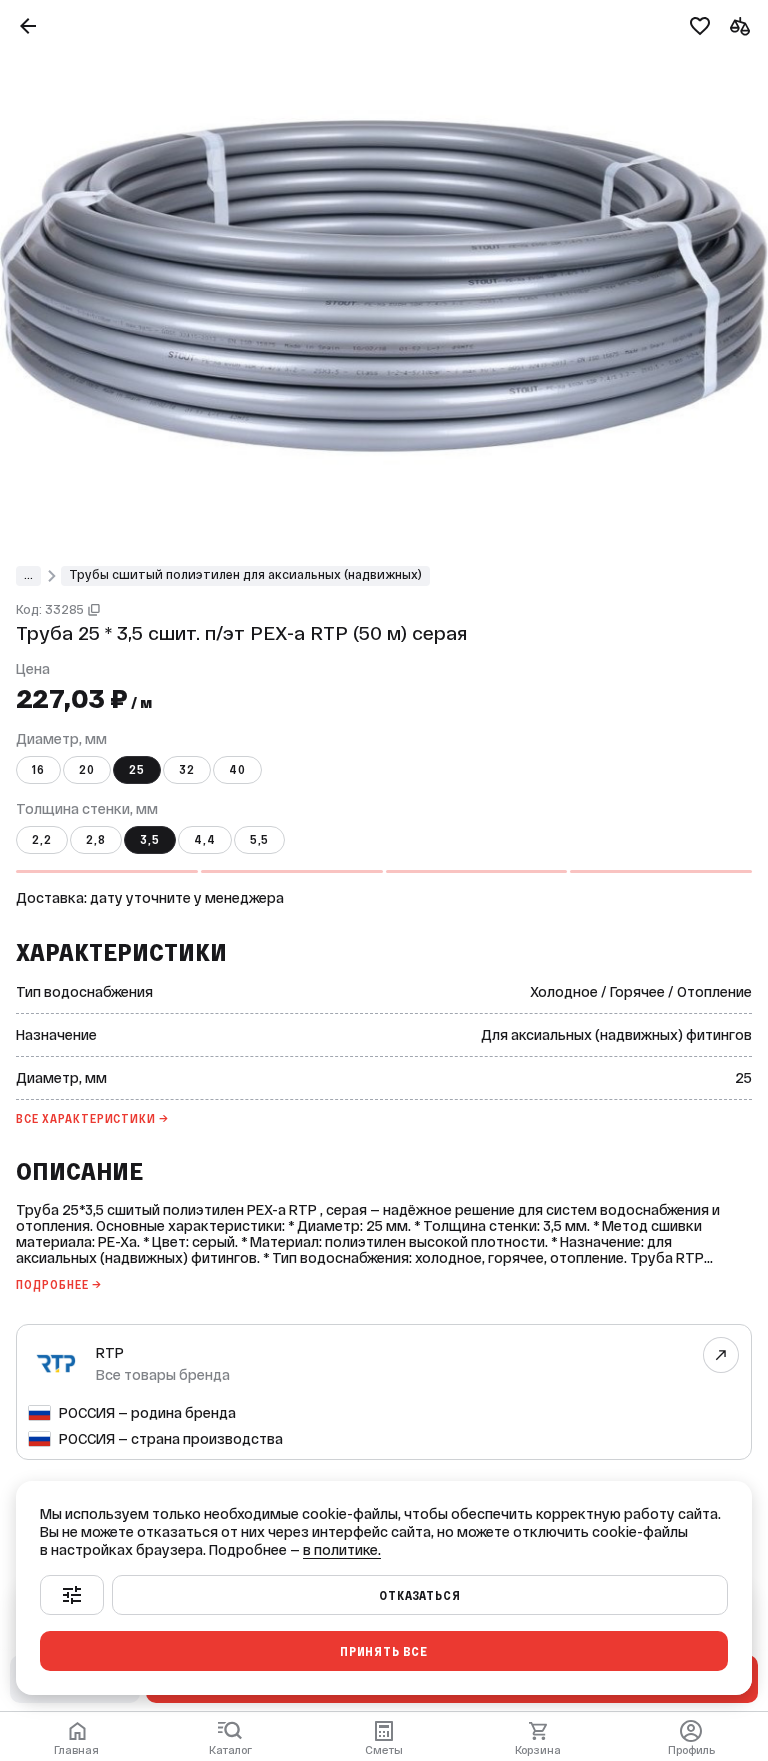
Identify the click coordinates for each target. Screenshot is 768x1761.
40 (237, 770)
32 (187, 770)
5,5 (260, 840)
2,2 (42, 840)
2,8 (96, 840)
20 (87, 770)
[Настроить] (72, 1595)
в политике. (342, 1550)
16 (38, 770)
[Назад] (28, 26)
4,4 (205, 840)
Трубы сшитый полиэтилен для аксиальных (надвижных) (245, 575)
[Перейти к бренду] (721, 1354)
